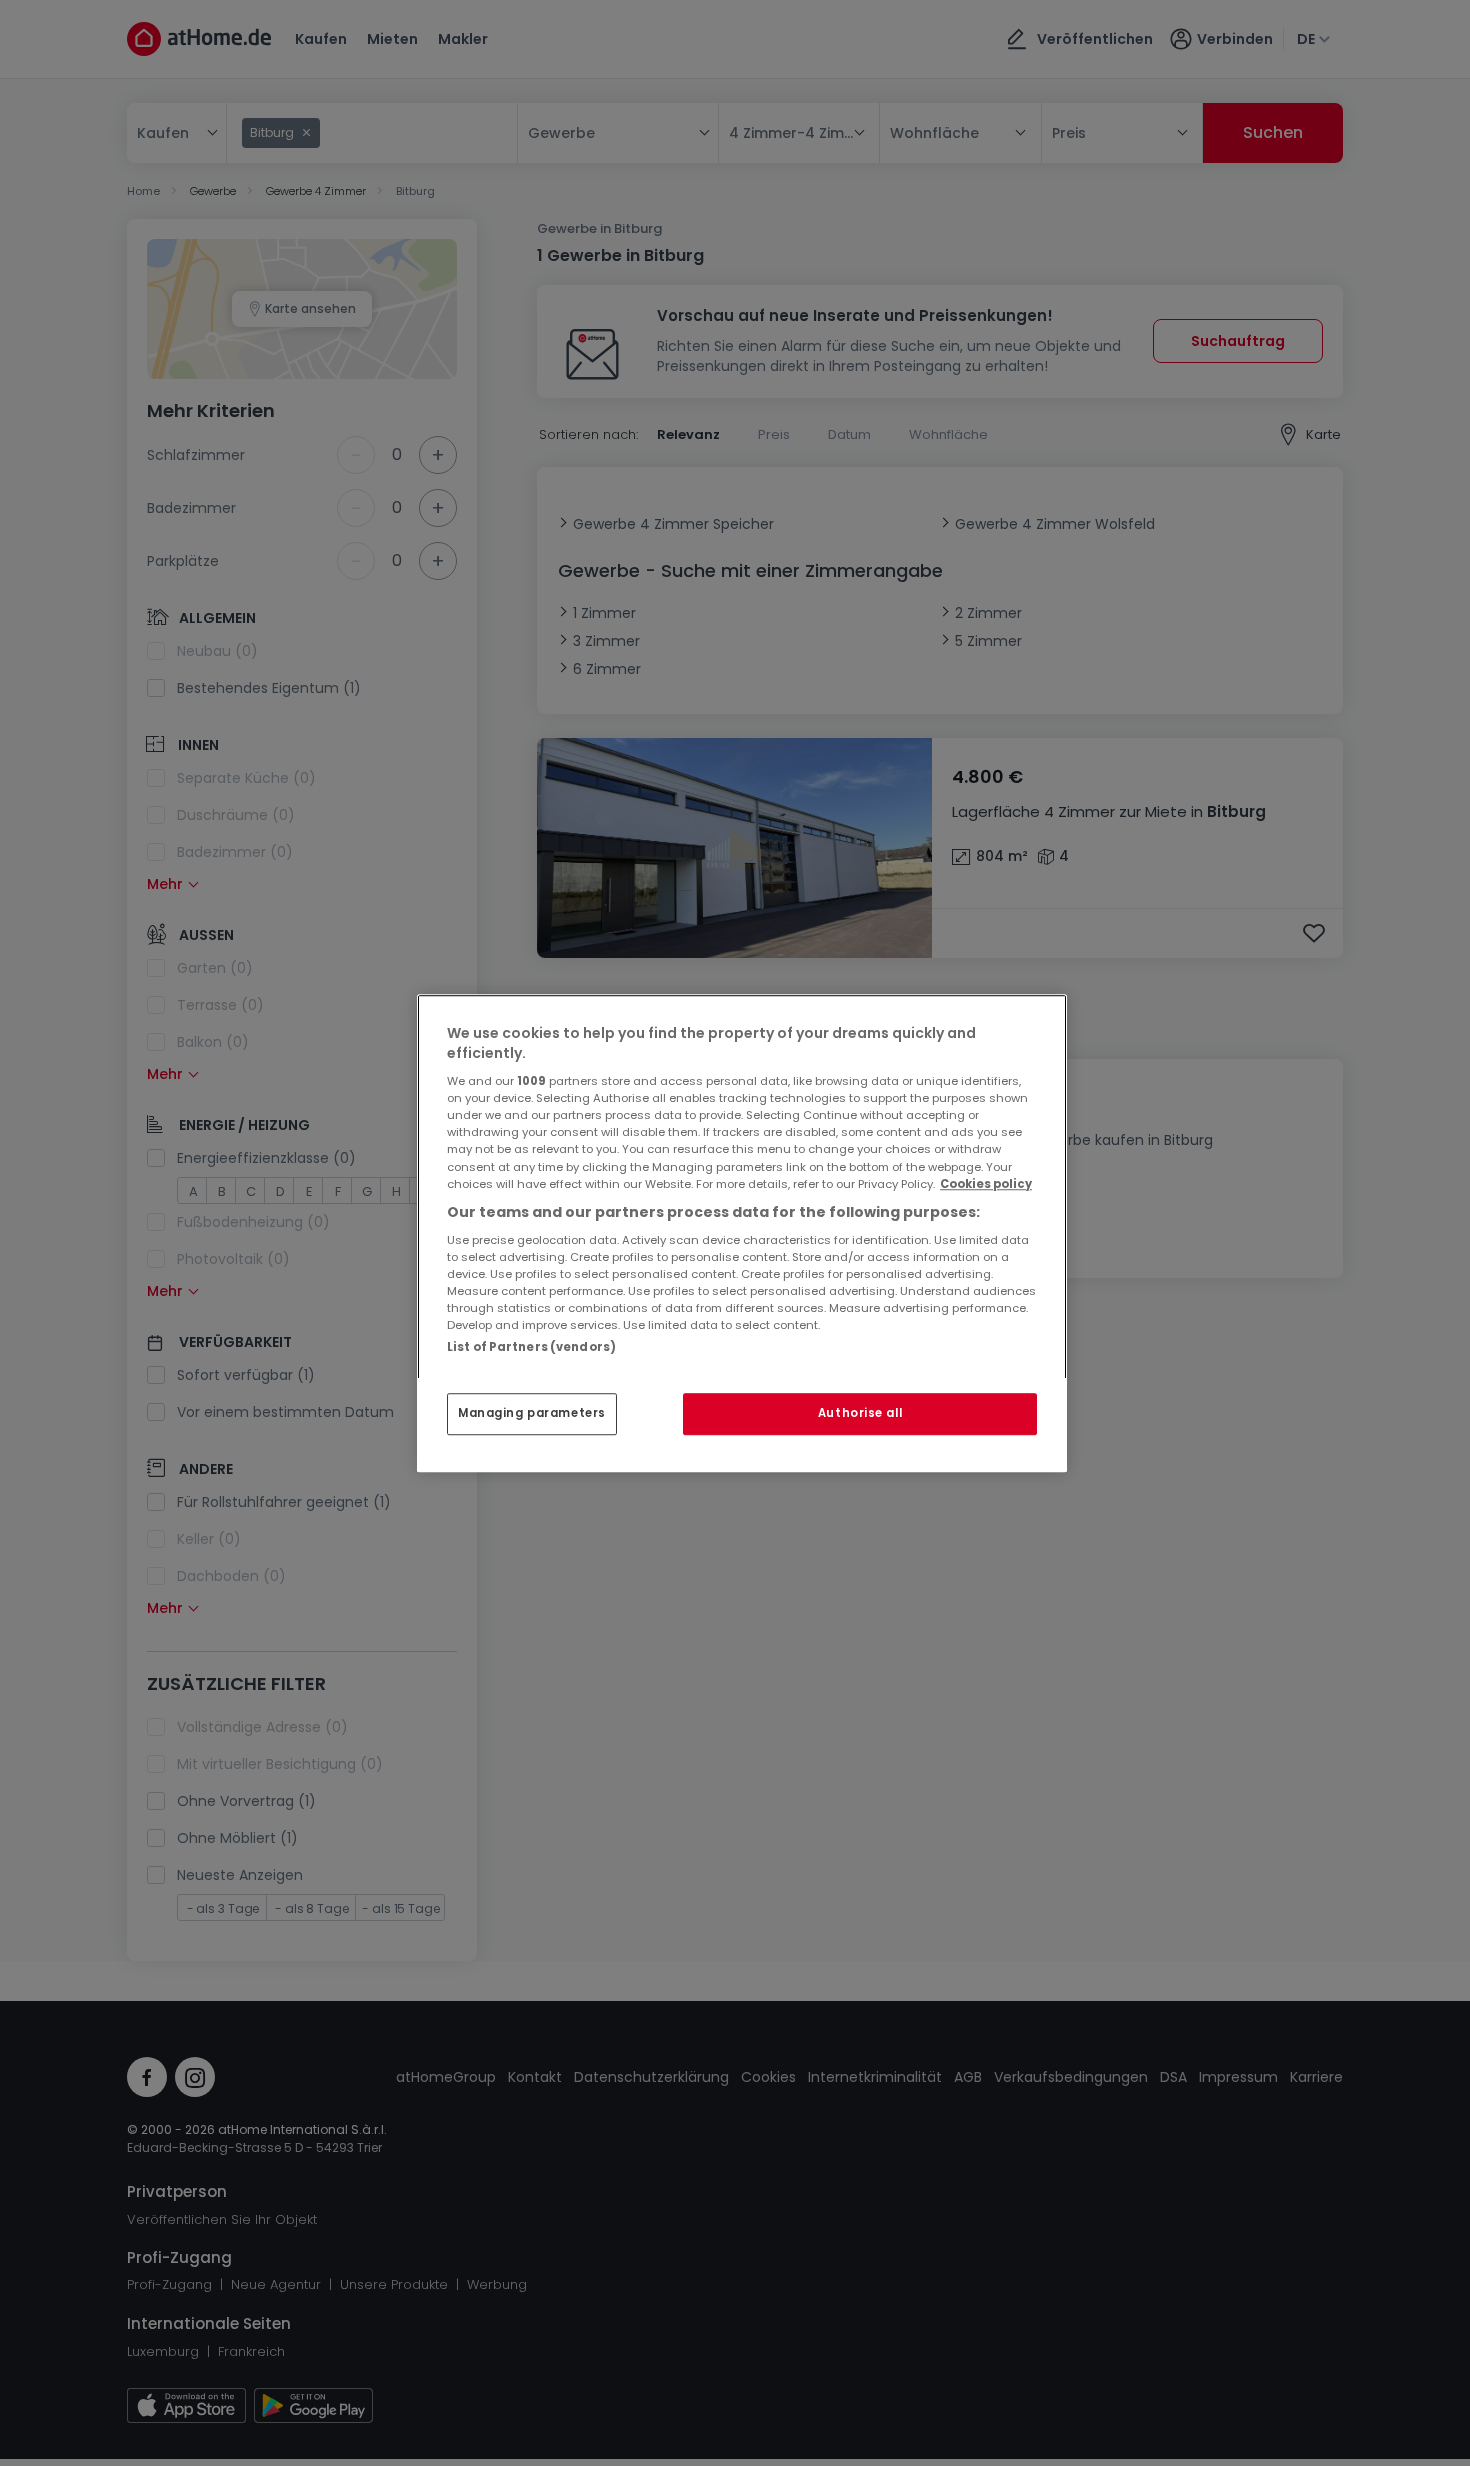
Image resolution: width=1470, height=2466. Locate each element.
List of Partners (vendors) (531, 1347)
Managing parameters (532, 1413)
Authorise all (860, 1413)
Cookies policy (986, 1184)
